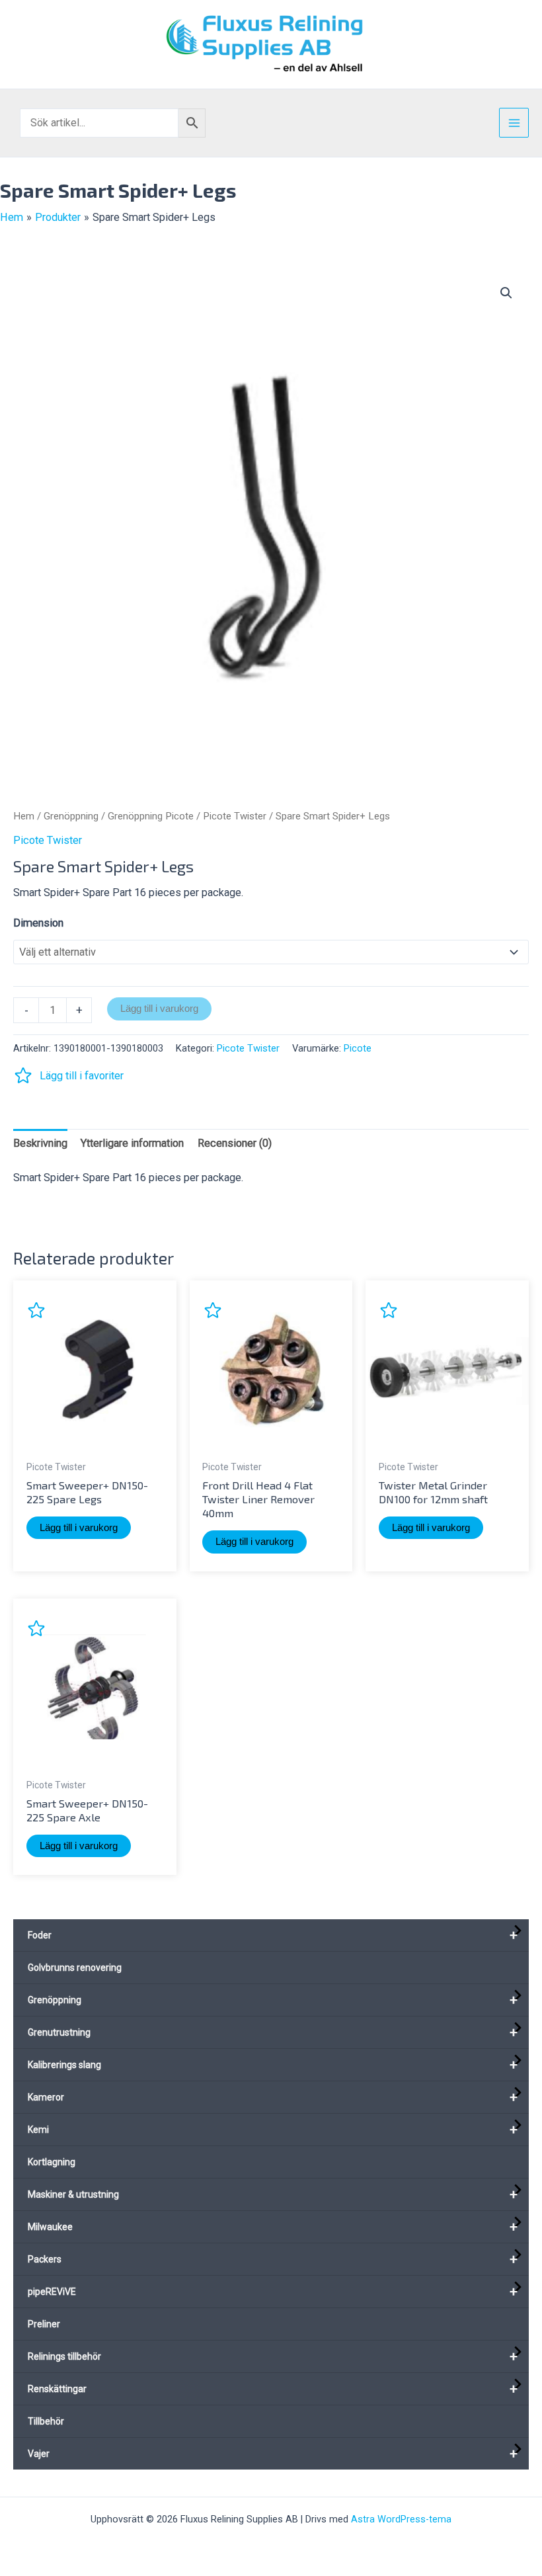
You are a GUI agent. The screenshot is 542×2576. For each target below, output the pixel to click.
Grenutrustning (273, 2032)
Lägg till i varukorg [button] (79, 1528)
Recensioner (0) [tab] (235, 1143)
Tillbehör (46, 2421)
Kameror (273, 2097)
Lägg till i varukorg (159, 1009)
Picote (358, 1048)
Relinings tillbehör (273, 2356)
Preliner (44, 2324)
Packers (273, 2259)
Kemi (273, 2130)
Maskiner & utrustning (273, 2194)
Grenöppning (71, 816)
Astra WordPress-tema (401, 2519)
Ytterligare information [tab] (132, 1143)
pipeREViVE (273, 2292)
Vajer (273, 2454)
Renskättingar (273, 2389)
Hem (24, 816)
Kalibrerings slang (273, 2065)
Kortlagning (52, 2162)
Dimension (38, 923)
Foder (273, 1935)
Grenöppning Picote (151, 816)
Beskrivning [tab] (40, 1143)
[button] (506, 293)
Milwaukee (273, 2227)
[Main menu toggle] (514, 123)
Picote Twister (235, 816)
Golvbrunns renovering (75, 1968)
